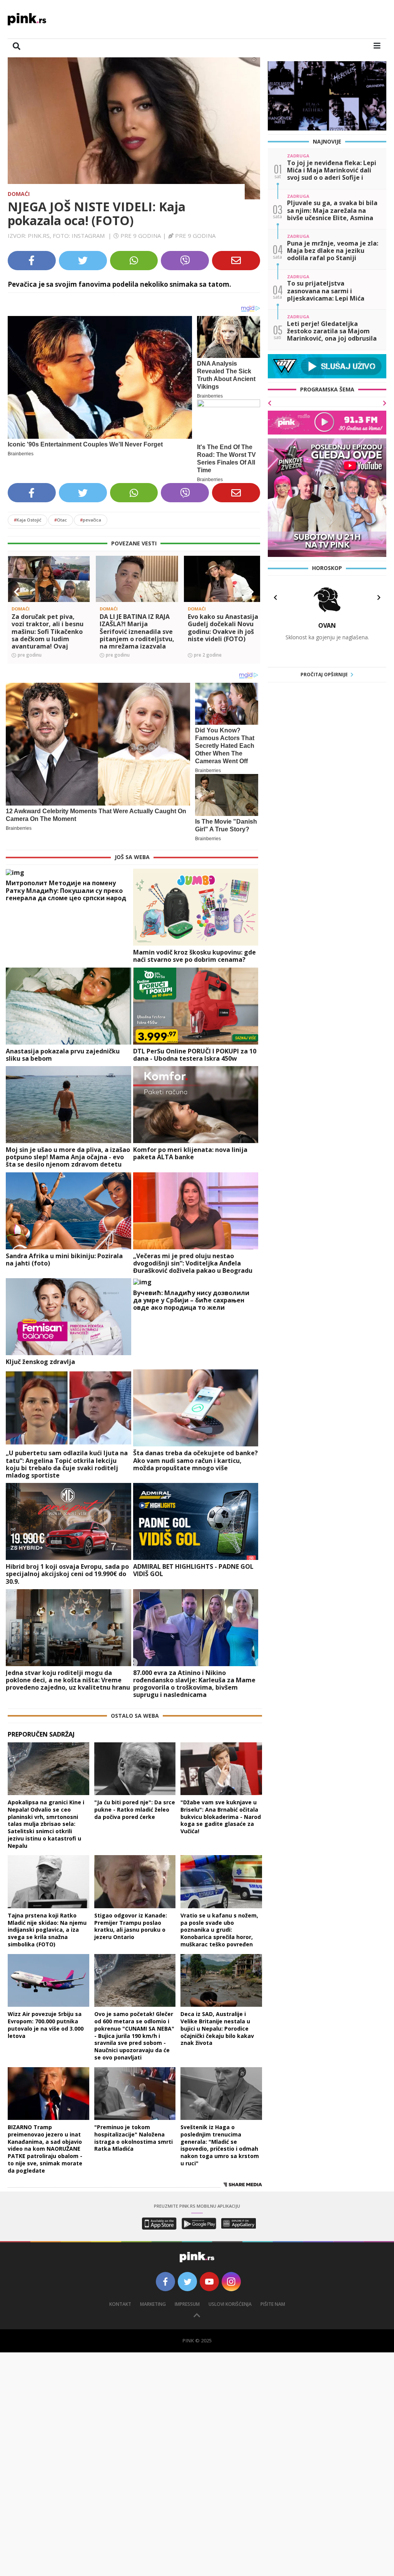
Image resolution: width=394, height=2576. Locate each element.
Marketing (153, 2304)
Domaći (19, 194)
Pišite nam (273, 2304)
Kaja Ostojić (28, 520)
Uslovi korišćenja (230, 2304)
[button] (17, 592)
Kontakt (120, 2304)
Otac (61, 520)
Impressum (187, 2304)
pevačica (91, 520)
